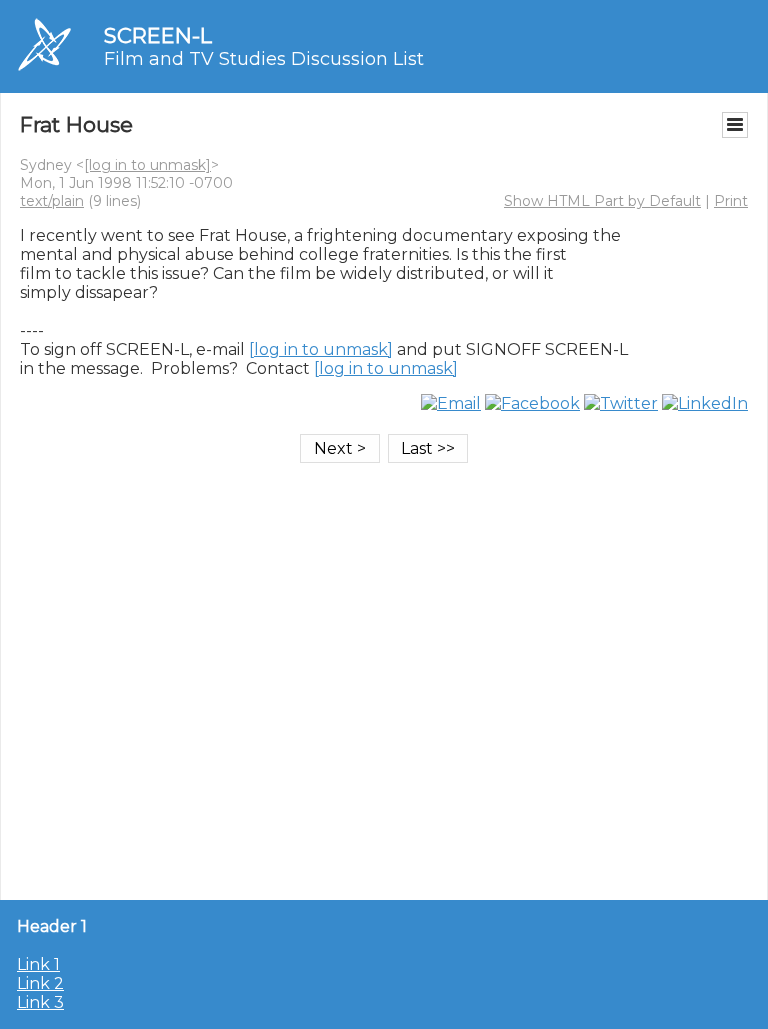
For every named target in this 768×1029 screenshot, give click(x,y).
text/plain (52, 201)
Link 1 (38, 964)
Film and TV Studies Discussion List (264, 59)
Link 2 (40, 983)
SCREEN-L (158, 35)
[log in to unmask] (147, 165)
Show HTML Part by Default (602, 201)
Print (731, 201)
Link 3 (40, 1002)
